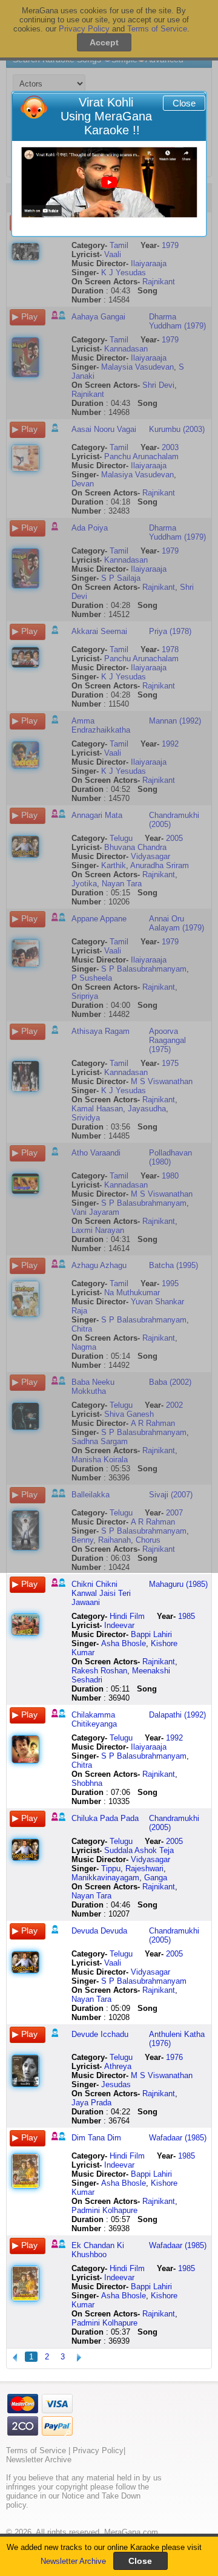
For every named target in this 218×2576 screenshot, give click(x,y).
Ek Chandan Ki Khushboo (98, 2250)
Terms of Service (36, 2450)
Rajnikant (159, 1662)
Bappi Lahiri (151, 1634)
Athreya (118, 2066)
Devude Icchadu (100, 2034)
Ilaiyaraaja (149, 1747)
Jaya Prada (91, 2103)
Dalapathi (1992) (177, 1715)
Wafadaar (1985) (178, 2138)
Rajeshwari (144, 1868)
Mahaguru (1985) (178, 1584)
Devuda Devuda (99, 1931)
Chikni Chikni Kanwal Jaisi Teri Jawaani (101, 1593)
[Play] (109, 182)
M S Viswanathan (162, 2075)
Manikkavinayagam (105, 1878)
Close (184, 103)
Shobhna (87, 1783)
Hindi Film (127, 1616)
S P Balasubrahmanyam (144, 1756)
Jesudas (116, 2084)
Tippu (111, 1868)
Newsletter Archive (73, 2561)
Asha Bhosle (124, 1643)
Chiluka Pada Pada (105, 1818)
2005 (174, 1841)
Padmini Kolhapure (104, 2210)
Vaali (113, 1963)
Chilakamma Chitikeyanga (94, 1719)
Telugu (121, 1738)
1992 (174, 1738)
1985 (187, 1616)
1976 (174, 2057)
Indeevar (119, 1625)
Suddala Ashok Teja (139, 1850)
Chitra (82, 1765)
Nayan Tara (91, 1896)
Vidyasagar (150, 1859)
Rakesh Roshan (99, 1671)
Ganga (156, 1878)
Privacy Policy (98, 2450)
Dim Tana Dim (96, 2138)
